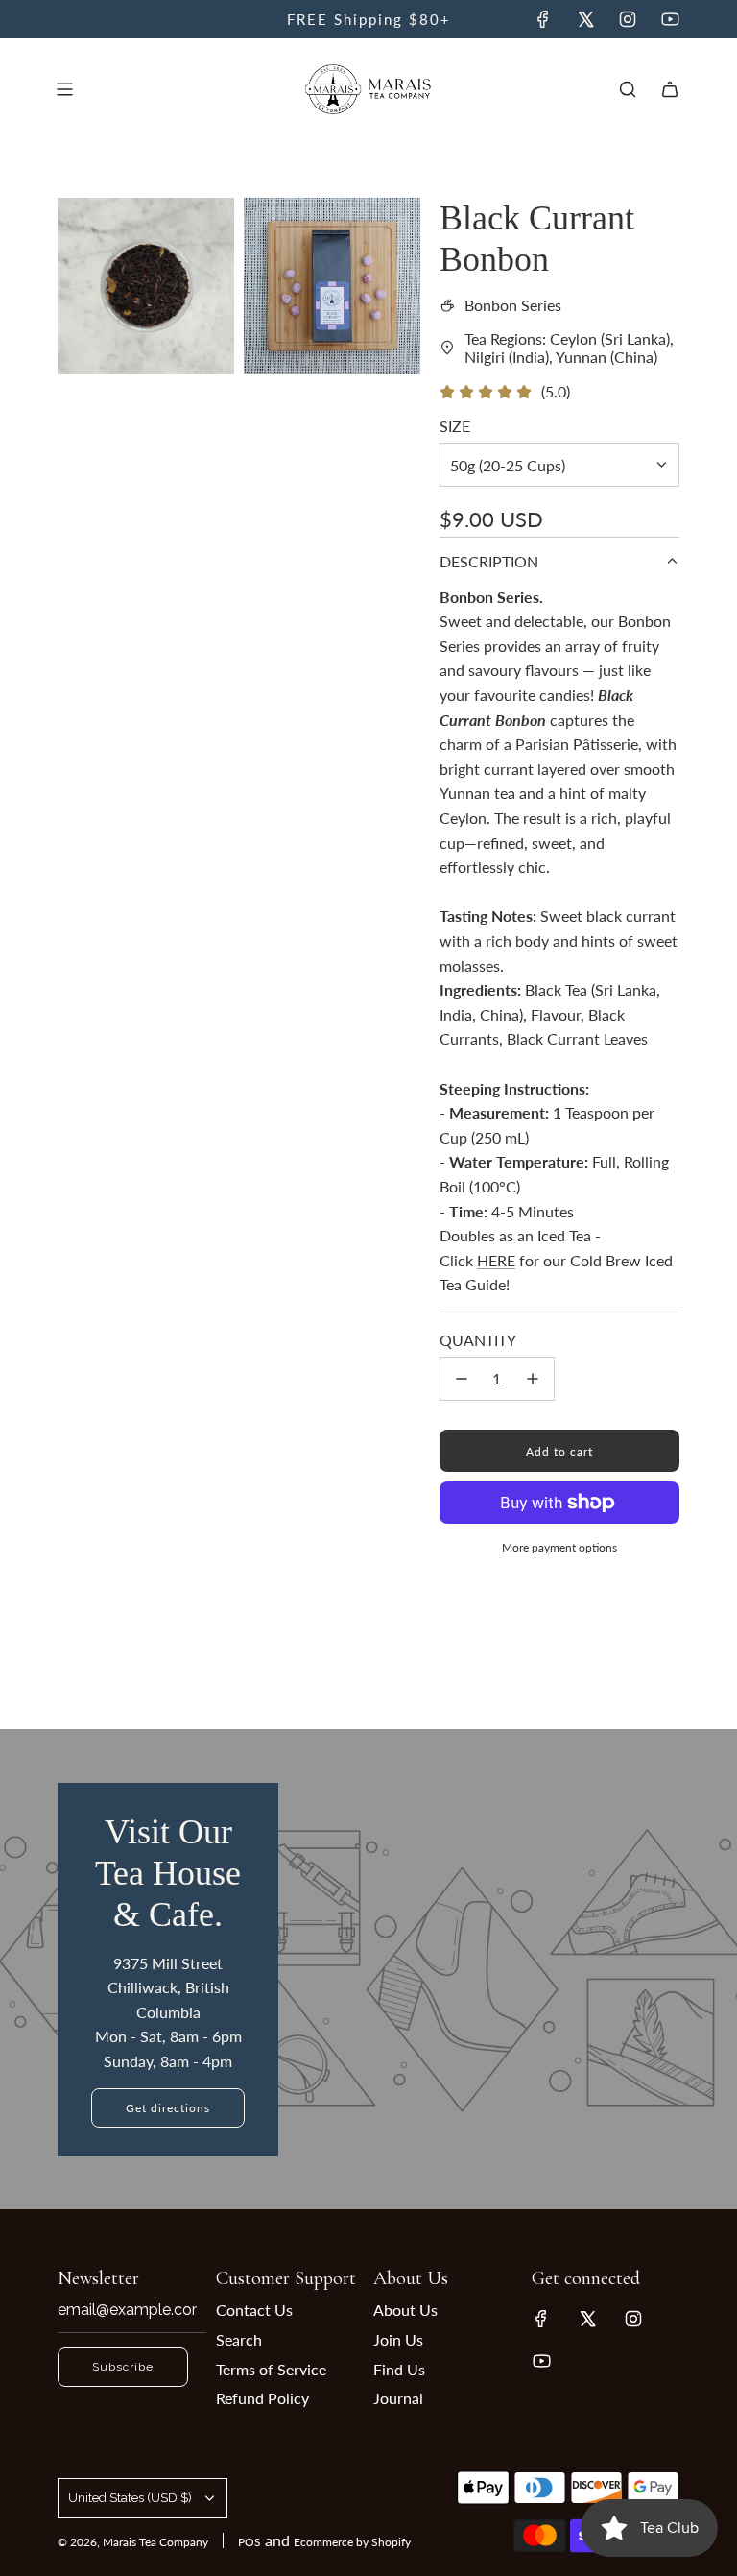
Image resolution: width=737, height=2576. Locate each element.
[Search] (628, 89)
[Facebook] (543, 19)
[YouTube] (670, 19)
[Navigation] (64, 89)
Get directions (168, 2108)
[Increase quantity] (533, 1379)
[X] (585, 19)
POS (250, 2542)
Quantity (478, 1340)
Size (455, 426)
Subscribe (123, 2367)
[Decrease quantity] (462, 1379)
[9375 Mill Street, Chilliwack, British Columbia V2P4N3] (368, 1969)
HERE (496, 1260)
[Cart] (670, 89)
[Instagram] (628, 19)
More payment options (559, 1547)
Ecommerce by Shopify (352, 2542)
